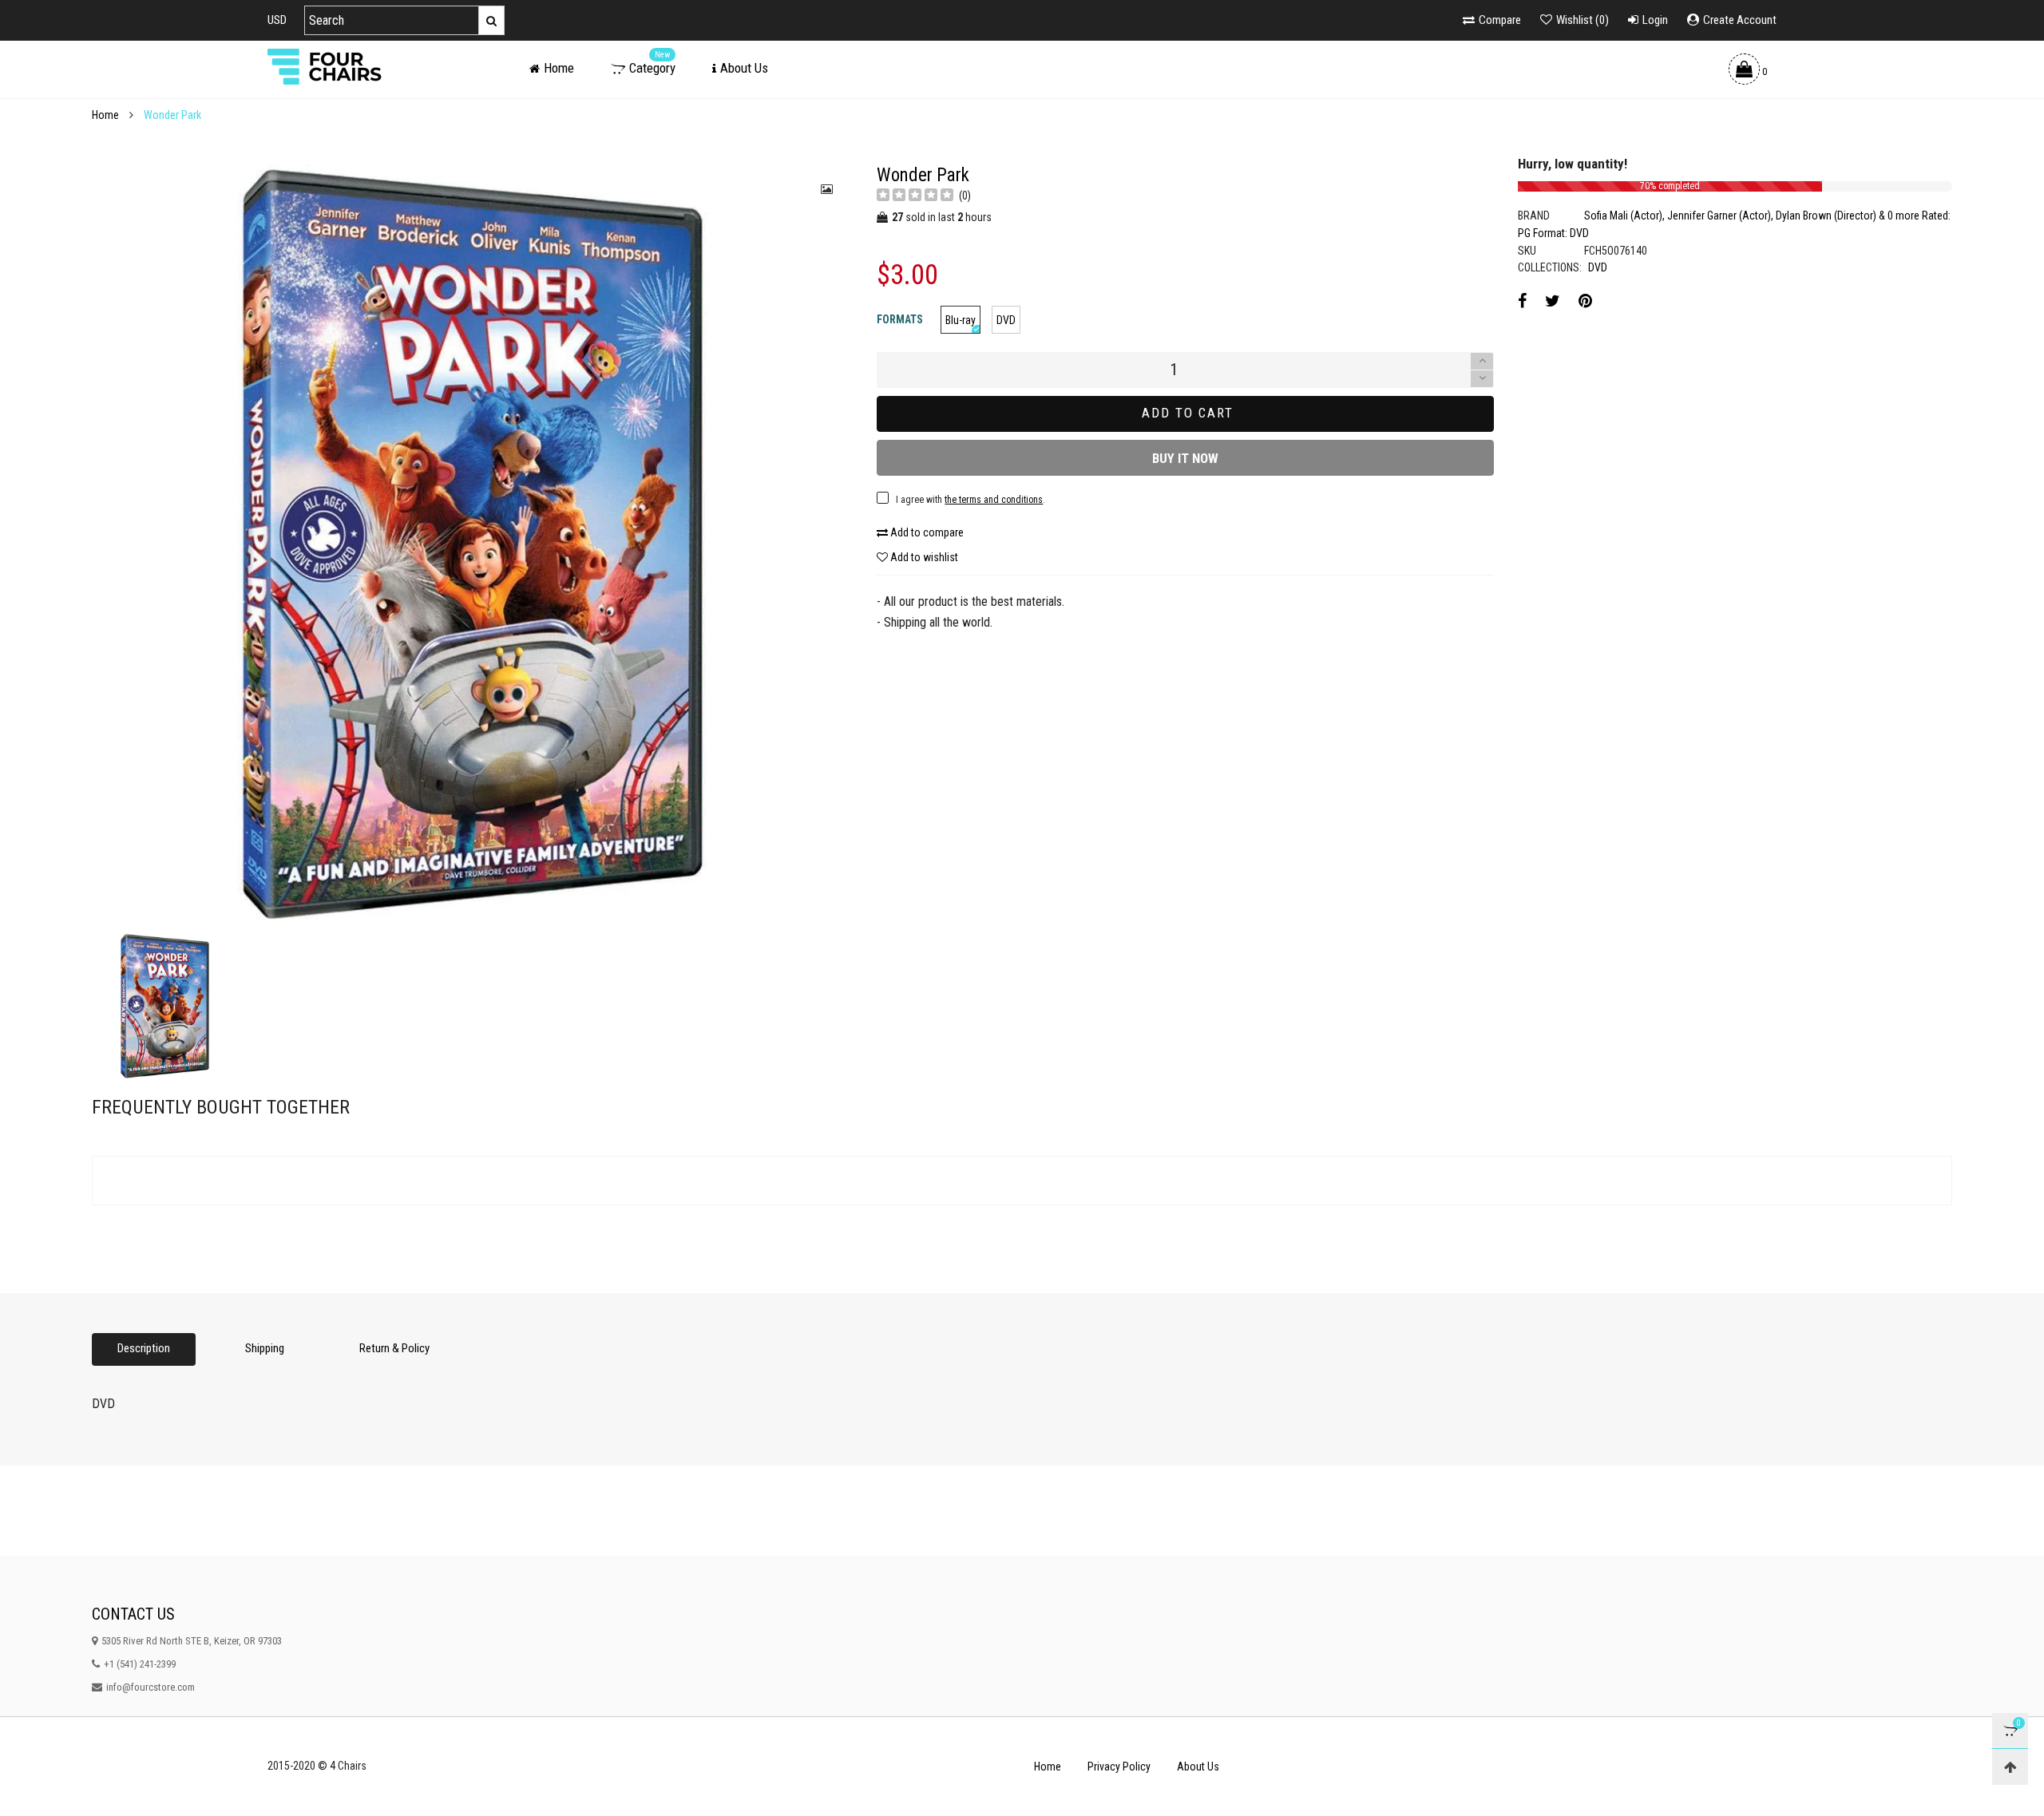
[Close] (1273, 492)
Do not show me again (866, 694)
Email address (843, 620)
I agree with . (897, 660)
